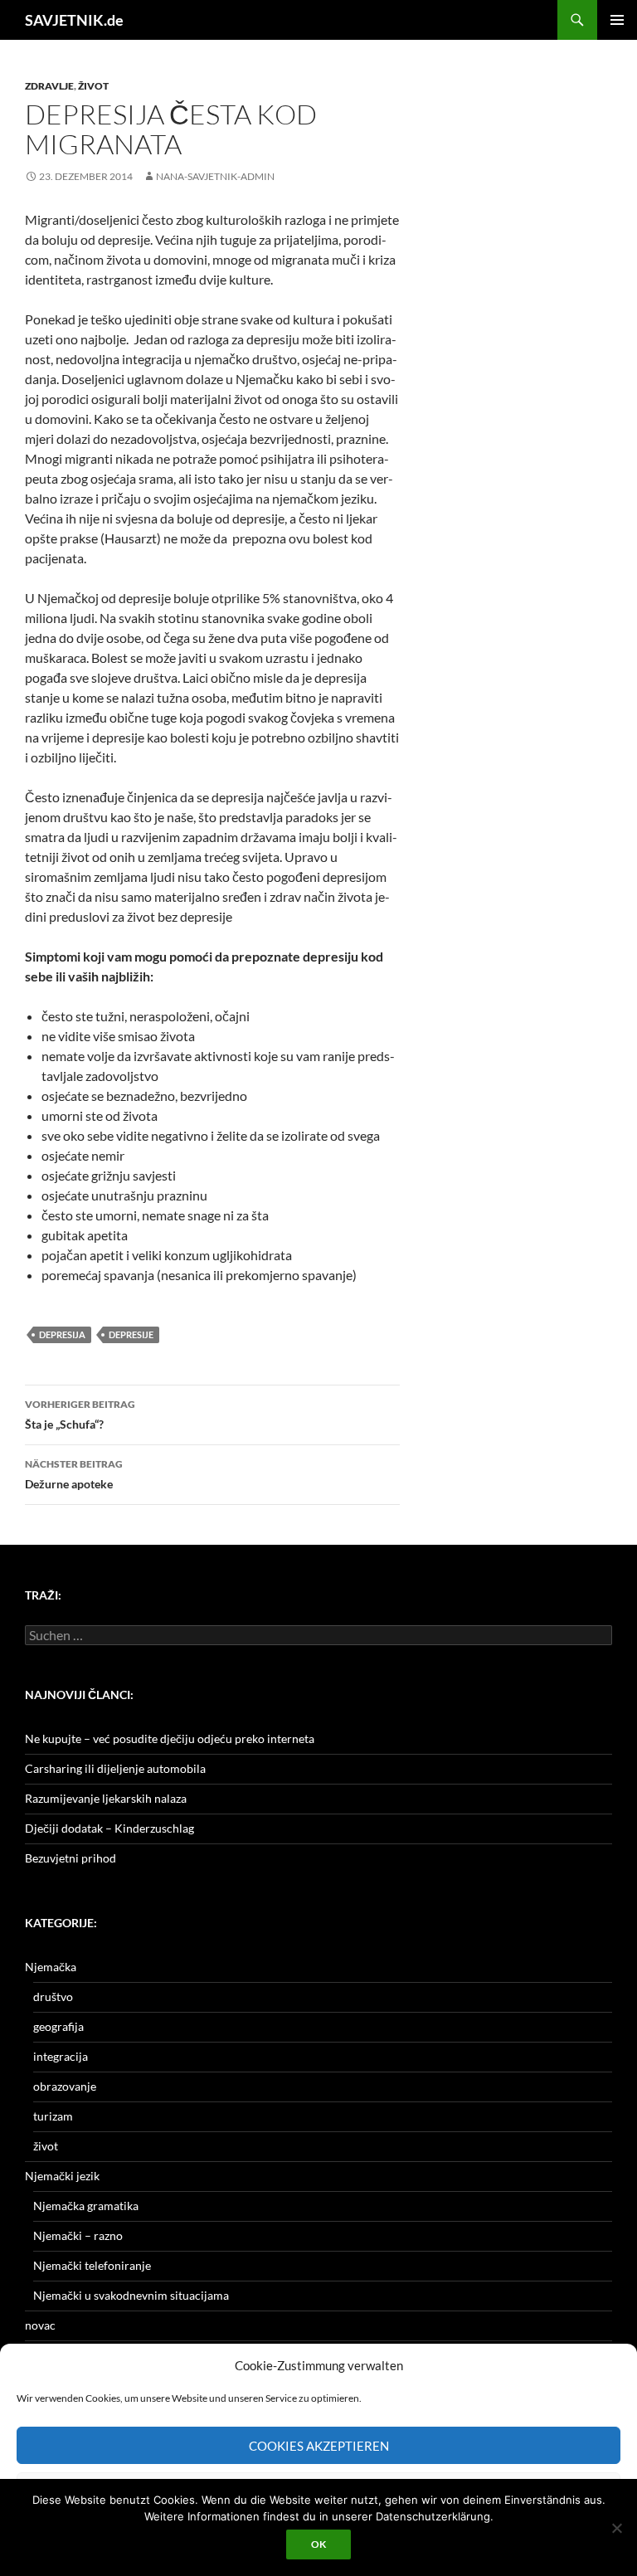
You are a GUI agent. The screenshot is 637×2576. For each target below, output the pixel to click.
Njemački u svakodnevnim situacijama (131, 2295)
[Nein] (616, 2528)
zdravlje (49, 86)
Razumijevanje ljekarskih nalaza (106, 1798)
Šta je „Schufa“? (80, 1415)
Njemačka (51, 1967)
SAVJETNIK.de (74, 20)
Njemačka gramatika (86, 2206)
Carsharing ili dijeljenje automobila (115, 1768)
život (93, 86)
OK (318, 2544)
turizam (53, 2116)
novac (40, 2325)
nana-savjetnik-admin (215, 176)
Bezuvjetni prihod (71, 1858)
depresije (131, 1334)
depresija (62, 1334)
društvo (53, 1997)
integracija (61, 2056)
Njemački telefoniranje (92, 2265)
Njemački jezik (62, 2176)
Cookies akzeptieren (319, 2446)
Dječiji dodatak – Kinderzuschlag (109, 1828)
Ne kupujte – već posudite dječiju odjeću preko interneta (170, 1738)
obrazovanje (65, 2086)
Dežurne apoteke (74, 1474)
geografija (58, 2026)
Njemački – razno (78, 2235)
